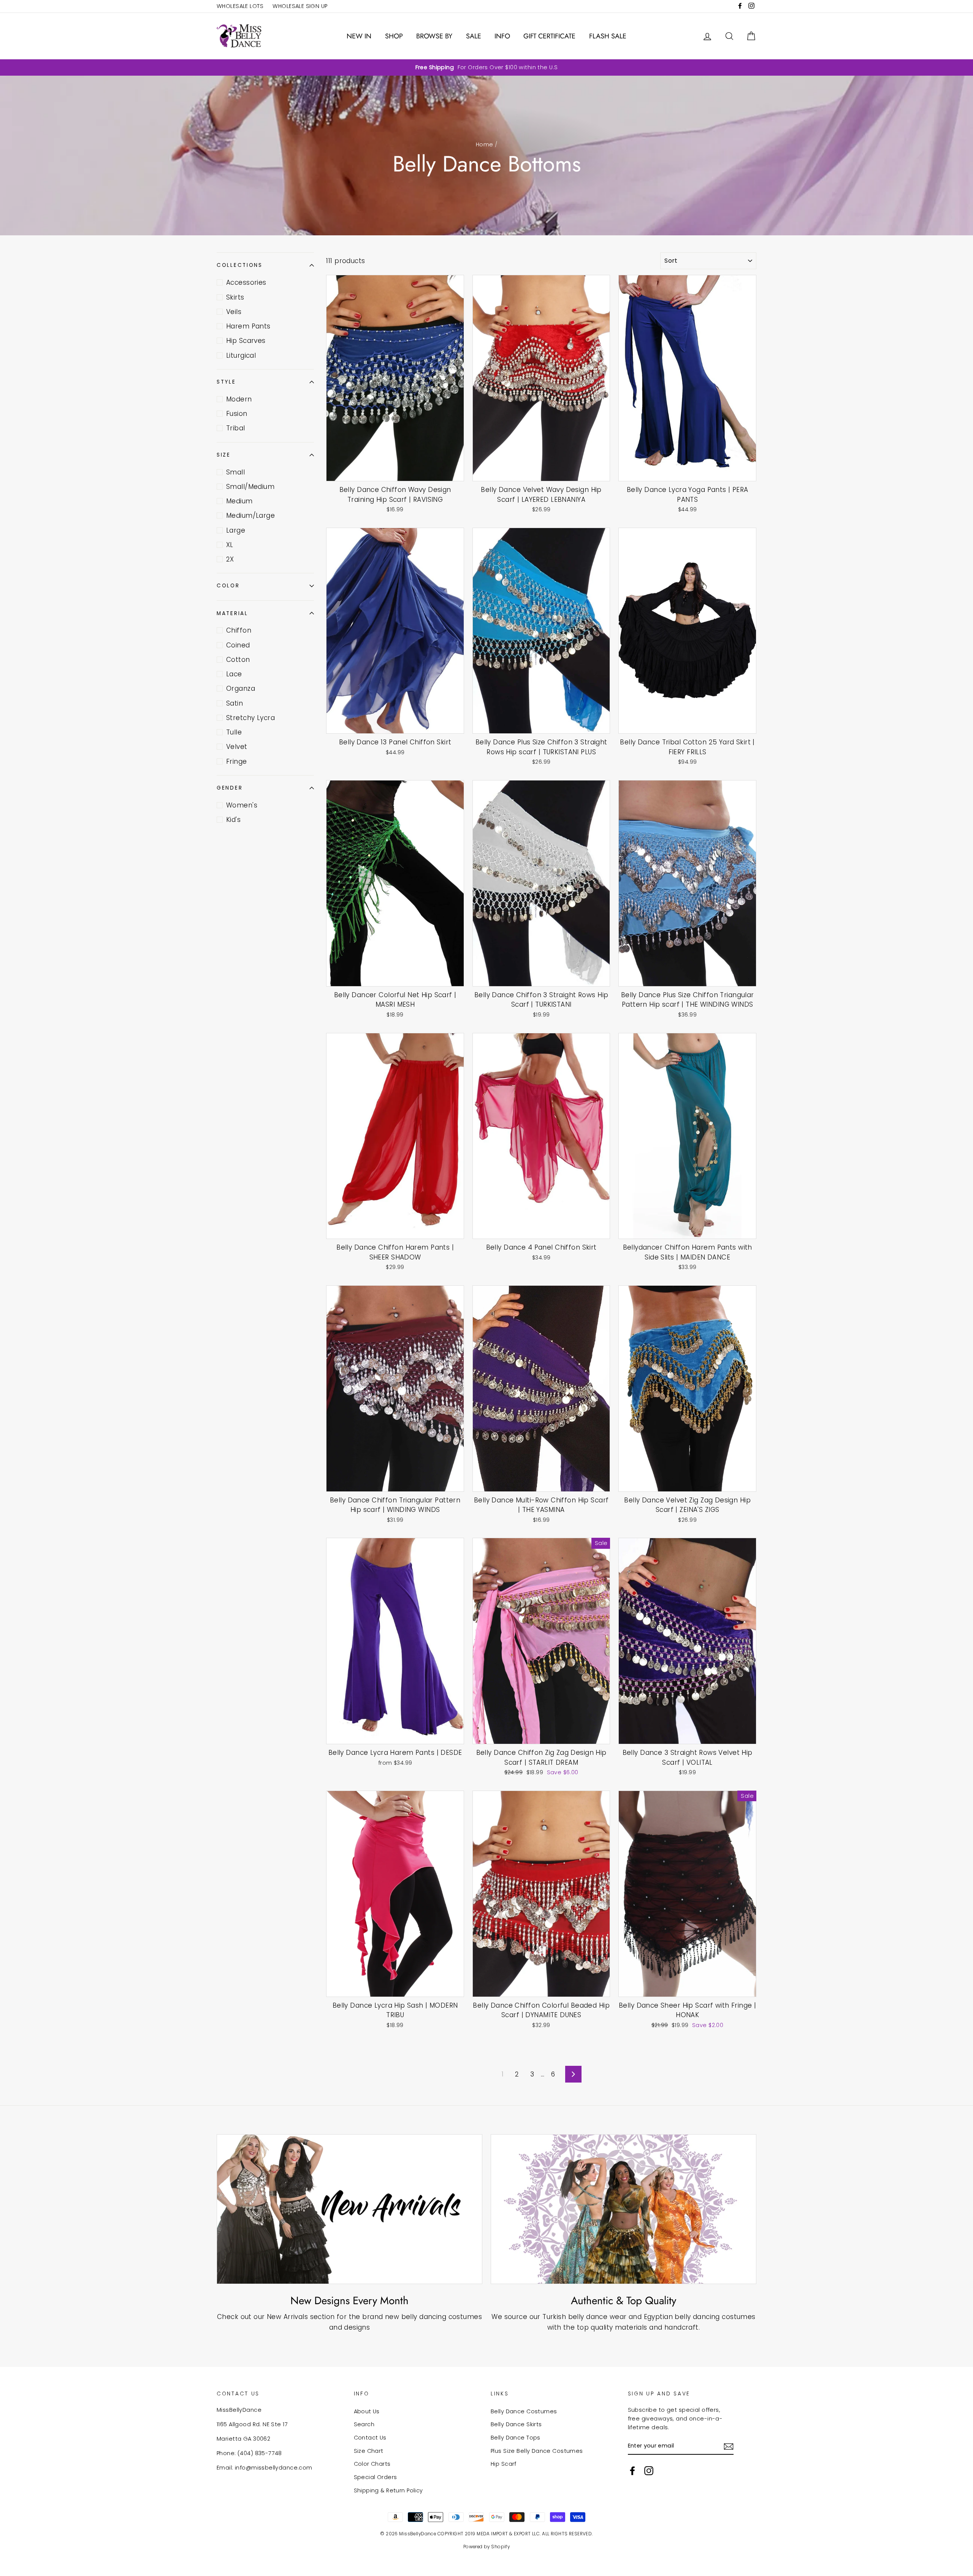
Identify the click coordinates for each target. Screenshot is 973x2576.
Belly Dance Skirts (516, 2424)
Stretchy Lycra (250, 718)
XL (230, 545)
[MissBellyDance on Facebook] (632, 2471)
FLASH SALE (608, 36)
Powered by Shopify (487, 2547)
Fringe (237, 761)
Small (235, 472)
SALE (474, 36)
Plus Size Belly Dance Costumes (537, 2451)
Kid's (233, 820)
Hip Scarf (504, 2464)
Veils (234, 312)
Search (364, 2424)
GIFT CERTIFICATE (549, 36)
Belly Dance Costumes (524, 2411)
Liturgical (241, 355)
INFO (502, 36)
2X (230, 559)
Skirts (235, 297)
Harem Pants (248, 326)
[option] (486, 67)
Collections (240, 265)
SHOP (394, 36)
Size (224, 455)
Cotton (238, 660)
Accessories (246, 282)
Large (236, 530)
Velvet (237, 747)
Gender (230, 788)
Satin (235, 703)
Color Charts (372, 2464)
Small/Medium (250, 487)
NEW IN (359, 36)
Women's (242, 805)
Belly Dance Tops (516, 2438)
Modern (239, 399)
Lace (234, 674)
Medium (239, 501)
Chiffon (239, 630)
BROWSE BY (434, 36)
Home (485, 144)
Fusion (237, 414)
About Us (367, 2411)
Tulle (234, 732)
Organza (241, 688)
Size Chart (369, 2451)
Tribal (236, 428)
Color (228, 586)
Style (226, 382)
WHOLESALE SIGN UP (300, 6)
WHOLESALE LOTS (240, 6)
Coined (238, 645)
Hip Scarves (246, 341)
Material (232, 613)
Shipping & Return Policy (388, 2490)
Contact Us (370, 2438)
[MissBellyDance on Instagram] (649, 2471)
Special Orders (376, 2477)
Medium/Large (250, 516)
